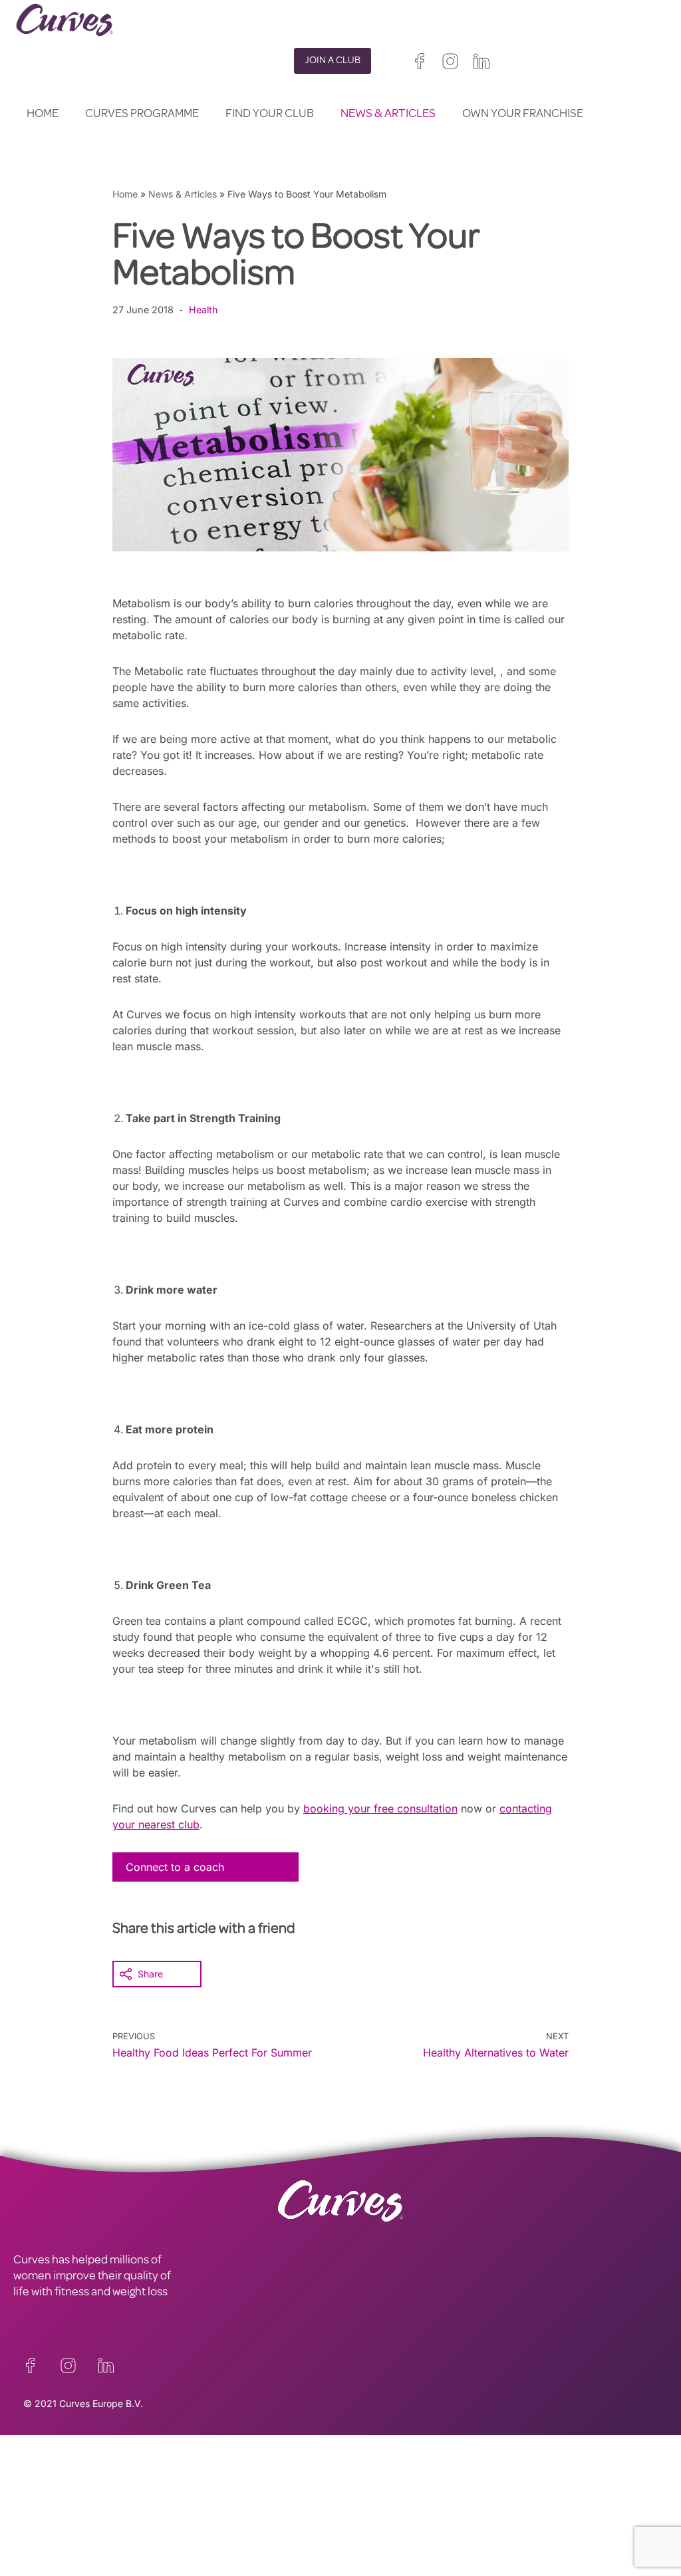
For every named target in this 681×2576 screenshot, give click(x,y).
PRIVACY (199, 2459)
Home (43, 114)
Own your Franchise (523, 114)
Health (204, 310)
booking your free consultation (380, 1808)
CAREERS (38, 2475)
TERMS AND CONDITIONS (243, 2475)
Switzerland (427, 2516)
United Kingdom (374, 2484)
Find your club (270, 114)
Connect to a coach (175, 1867)
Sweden (479, 2516)
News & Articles (388, 114)
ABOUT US (41, 2491)
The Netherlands (376, 2548)
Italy (383, 2516)
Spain (352, 2516)
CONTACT (39, 2459)
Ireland (432, 2484)
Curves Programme (142, 114)
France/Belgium (374, 2500)
